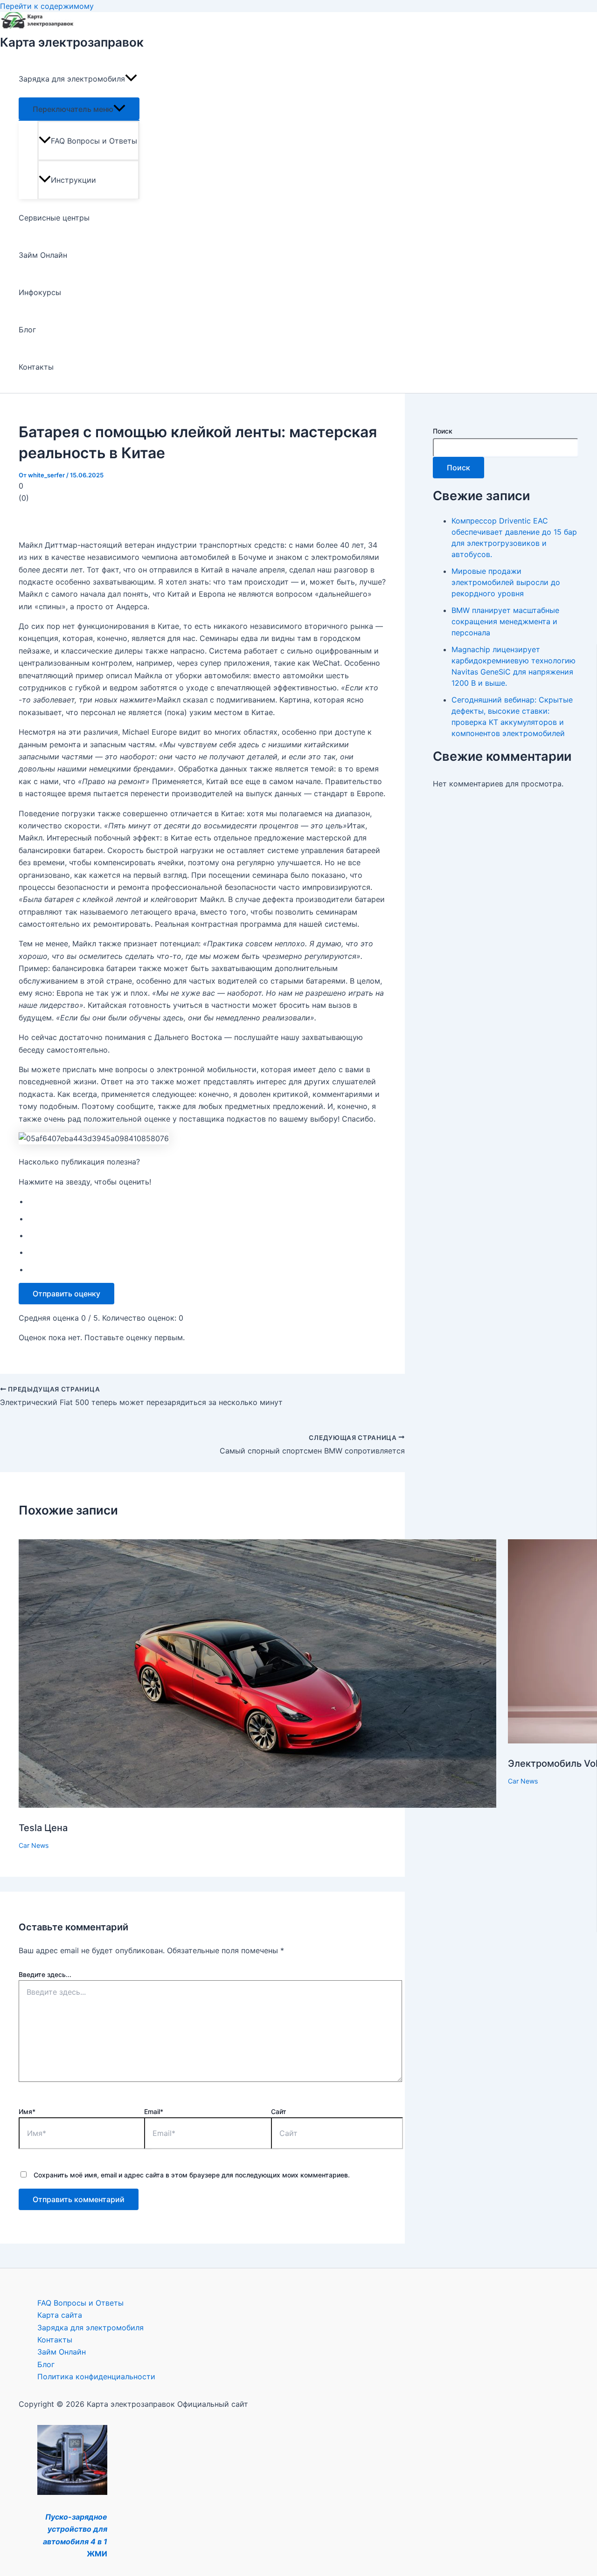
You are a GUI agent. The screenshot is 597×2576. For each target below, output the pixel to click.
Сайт (279, 2111)
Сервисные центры (54, 218)
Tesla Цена (43, 1828)
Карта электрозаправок (72, 42)
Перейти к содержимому (47, 6)
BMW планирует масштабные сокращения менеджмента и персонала (505, 621)
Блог (27, 330)
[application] (131, 79)
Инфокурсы (40, 292)
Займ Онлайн (43, 255)
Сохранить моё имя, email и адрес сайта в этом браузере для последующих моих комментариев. (192, 2175)
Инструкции (73, 180)
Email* (154, 2111)
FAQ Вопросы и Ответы (94, 141)
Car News (34, 1845)
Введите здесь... (45, 1974)
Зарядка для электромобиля (72, 79)
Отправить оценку (66, 1294)
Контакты (36, 367)
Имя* (27, 2111)
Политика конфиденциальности (96, 2376)
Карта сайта (60, 2315)
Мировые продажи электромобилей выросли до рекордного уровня (506, 582)
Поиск (443, 431)
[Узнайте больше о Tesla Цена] (257, 1805)
